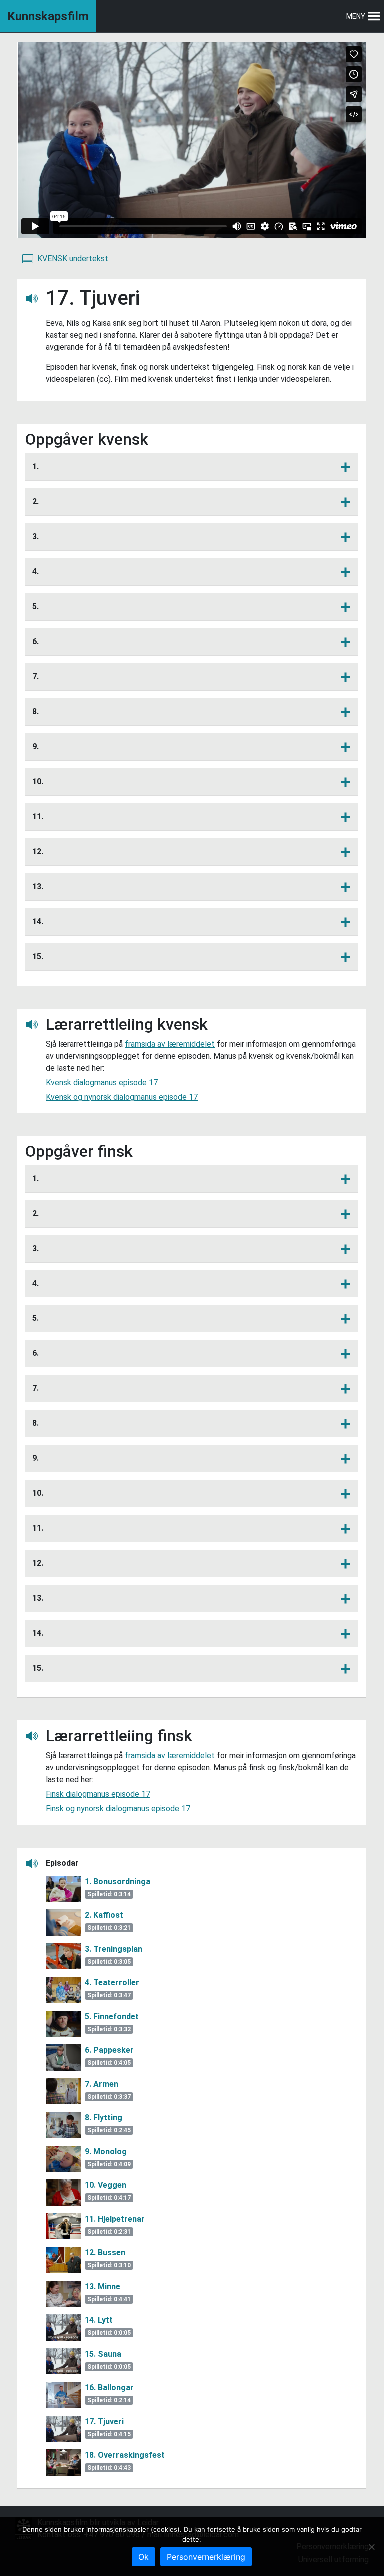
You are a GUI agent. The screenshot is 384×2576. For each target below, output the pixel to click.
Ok (144, 2557)
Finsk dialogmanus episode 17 (98, 1794)
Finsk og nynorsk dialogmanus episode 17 (118, 1809)
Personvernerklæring (206, 2557)
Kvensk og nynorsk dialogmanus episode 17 (122, 1097)
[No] (371, 2547)
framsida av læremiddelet (170, 1044)
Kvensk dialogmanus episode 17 (102, 1082)
